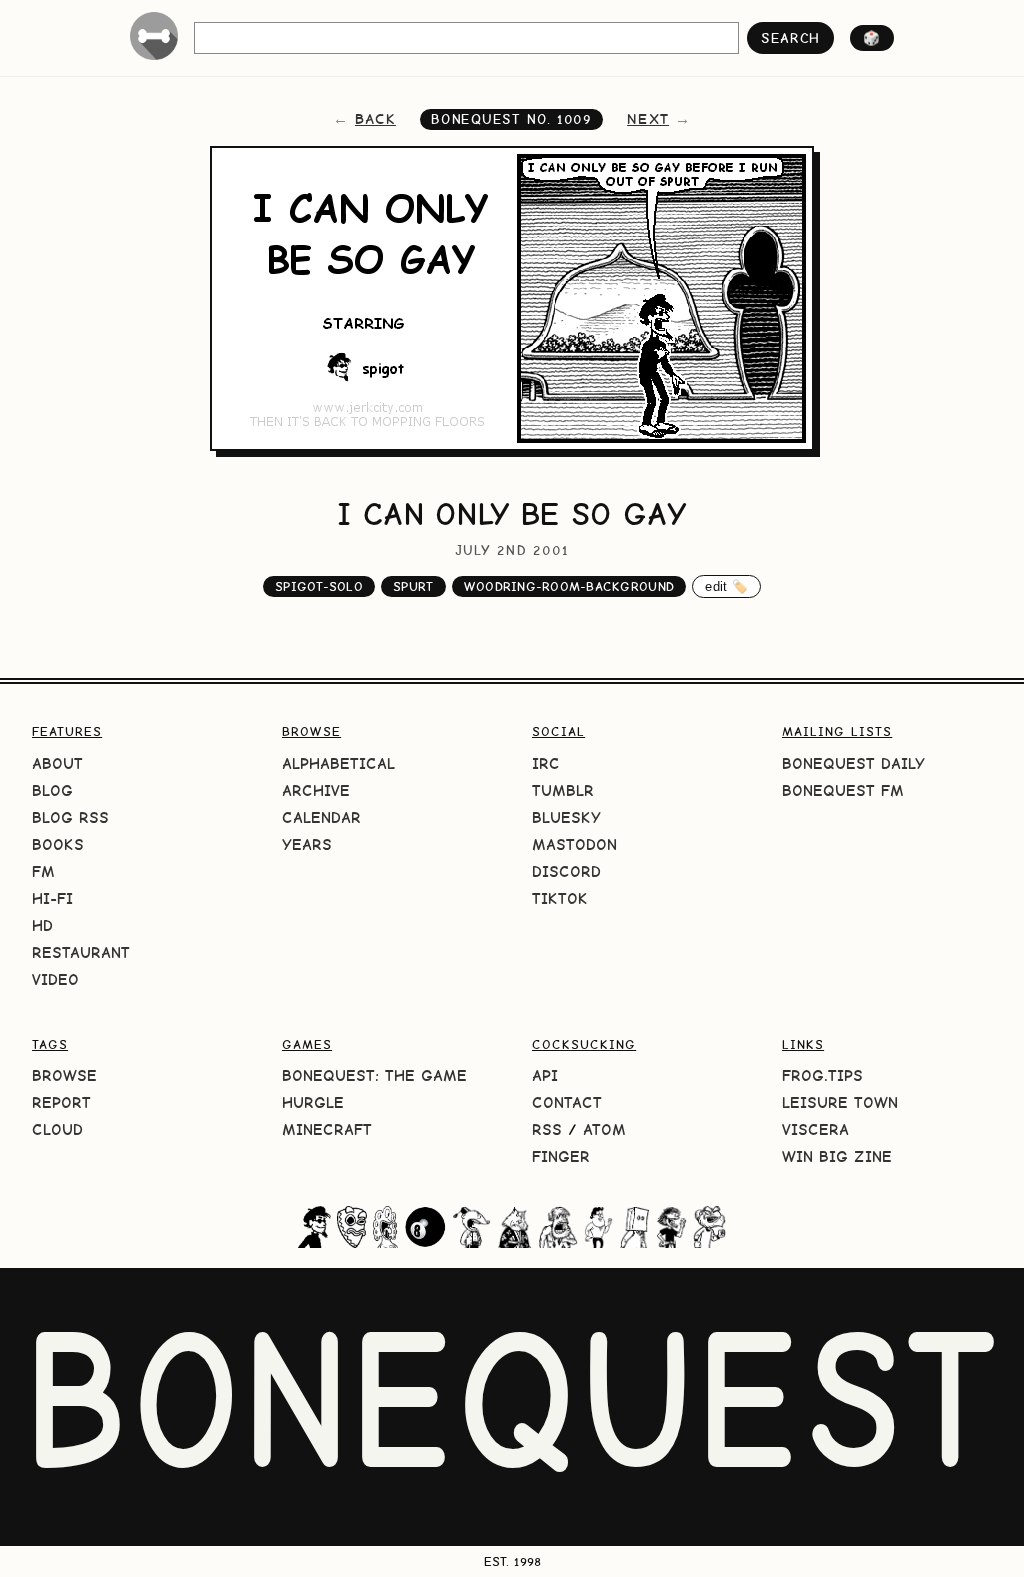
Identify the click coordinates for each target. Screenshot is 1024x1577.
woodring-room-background (569, 586)
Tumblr (563, 790)
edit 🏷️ (726, 586)
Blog (52, 790)
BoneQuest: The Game (374, 1075)
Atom (604, 1129)
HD (42, 925)
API (545, 1075)
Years (307, 844)
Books (58, 844)
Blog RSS (70, 817)
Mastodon (574, 844)
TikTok (560, 898)
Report (61, 1102)
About (57, 763)
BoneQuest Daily (853, 763)
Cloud (57, 1129)
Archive (316, 790)
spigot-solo (319, 586)
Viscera (815, 1129)
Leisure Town (840, 1102)
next (648, 119)
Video (55, 979)
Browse (64, 1075)
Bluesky (566, 817)
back (375, 119)
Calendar (321, 817)
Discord (566, 871)
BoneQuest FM (843, 790)
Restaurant (81, 952)
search (790, 38)
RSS (547, 1129)
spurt (413, 586)
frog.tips (822, 1075)
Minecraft (327, 1129)
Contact (567, 1102)
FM (43, 871)
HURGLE (313, 1102)
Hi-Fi (52, 898)
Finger (561, 1156)
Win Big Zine (837, 1156)
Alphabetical (338, 763)
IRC (546, 763)
